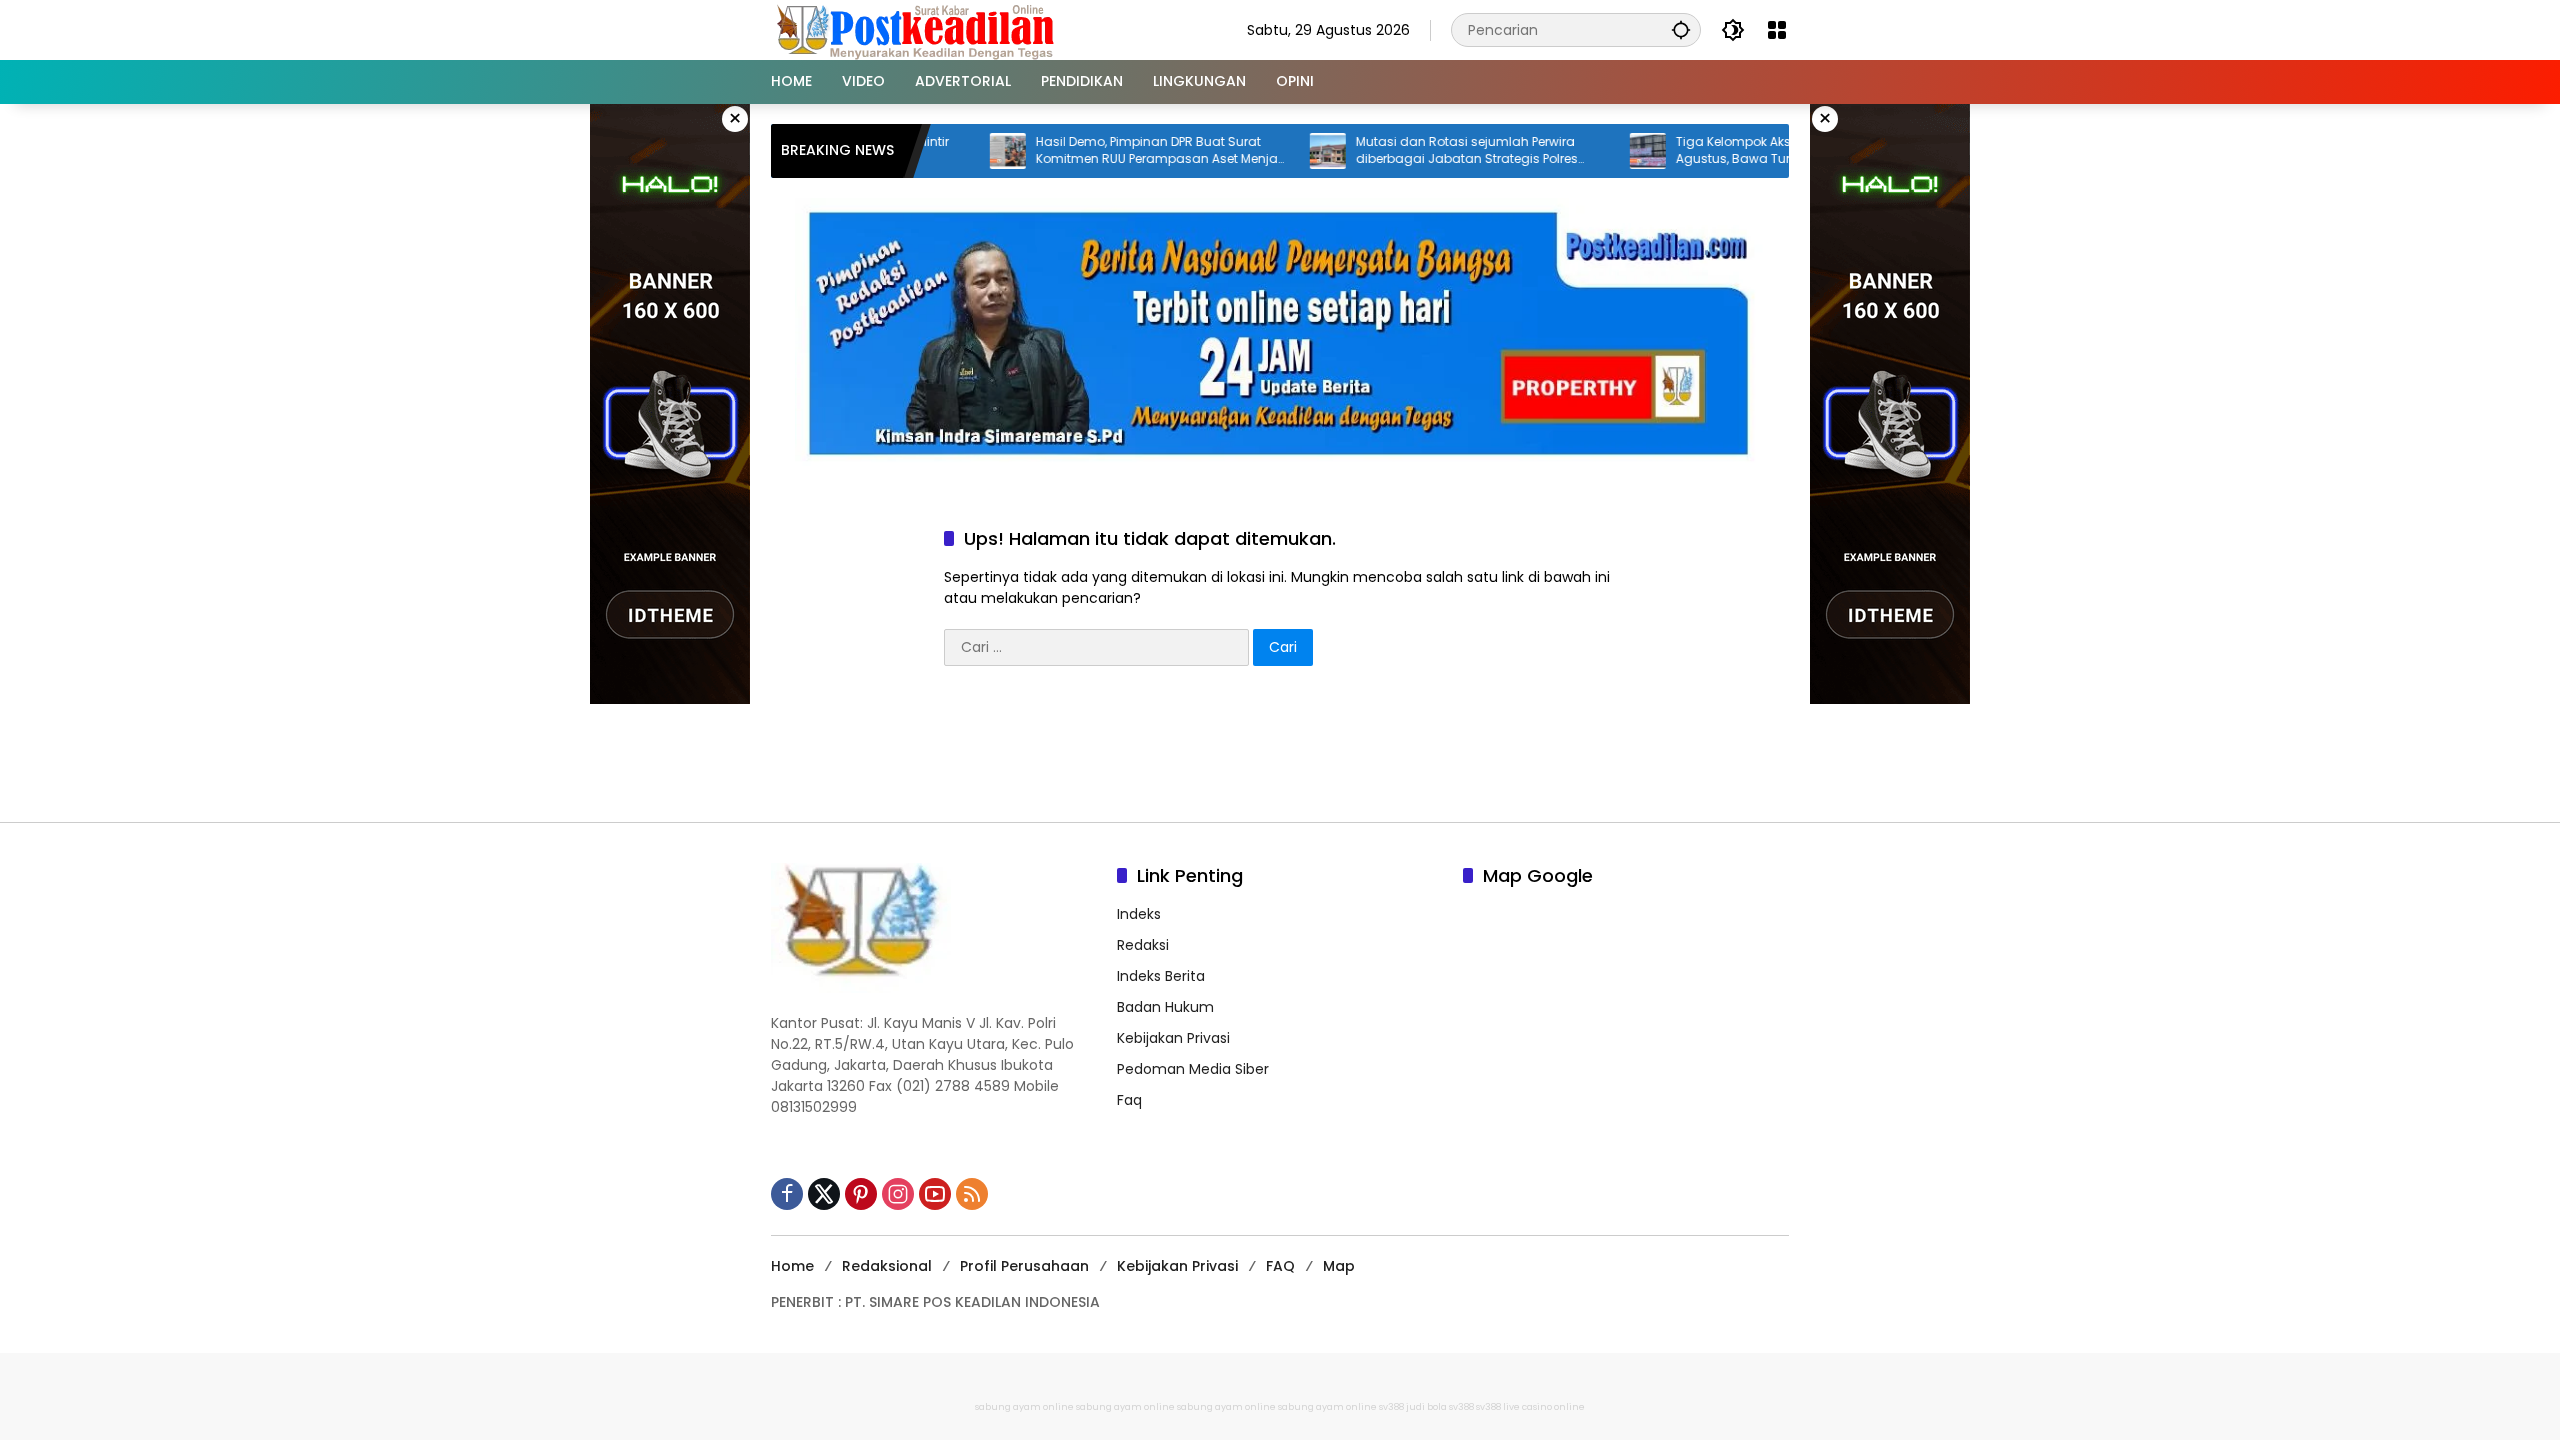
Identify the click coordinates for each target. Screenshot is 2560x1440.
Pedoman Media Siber (1193, 1069)
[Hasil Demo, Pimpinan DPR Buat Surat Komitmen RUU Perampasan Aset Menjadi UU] (954, 151)
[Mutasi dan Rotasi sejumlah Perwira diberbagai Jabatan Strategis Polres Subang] (1274, 151)
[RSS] (972, 1194)
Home (792, 1266)
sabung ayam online (1024, 1407)
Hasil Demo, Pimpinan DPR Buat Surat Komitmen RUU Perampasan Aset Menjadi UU (1109, 151)
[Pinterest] (861, 1194)
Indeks (1139, 914)
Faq (1129, 1100)
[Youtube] (935, 1194)
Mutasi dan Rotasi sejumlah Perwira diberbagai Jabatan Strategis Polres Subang (1413, 151)
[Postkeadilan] (919, 29)
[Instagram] (898, 1194)
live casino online (1544, 1407)
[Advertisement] (1280, 751)
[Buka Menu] (1777, 30)
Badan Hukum (1165, 1007)
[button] (1681, 29)
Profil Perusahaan (1024, 1266)
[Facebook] (787, 1194)
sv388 (1391, 1407)
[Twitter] (824, 1194)
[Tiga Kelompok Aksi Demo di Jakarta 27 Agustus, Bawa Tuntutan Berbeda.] (1594, 151)
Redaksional (887, 1266)
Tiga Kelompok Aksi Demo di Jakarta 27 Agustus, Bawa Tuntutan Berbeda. (1742, 150)
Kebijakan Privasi (1173, 1038)
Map (1339, 1266)
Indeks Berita (1161, 976)
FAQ (1280, 1266)
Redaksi (1143, 945)
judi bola (1426, 1407)
